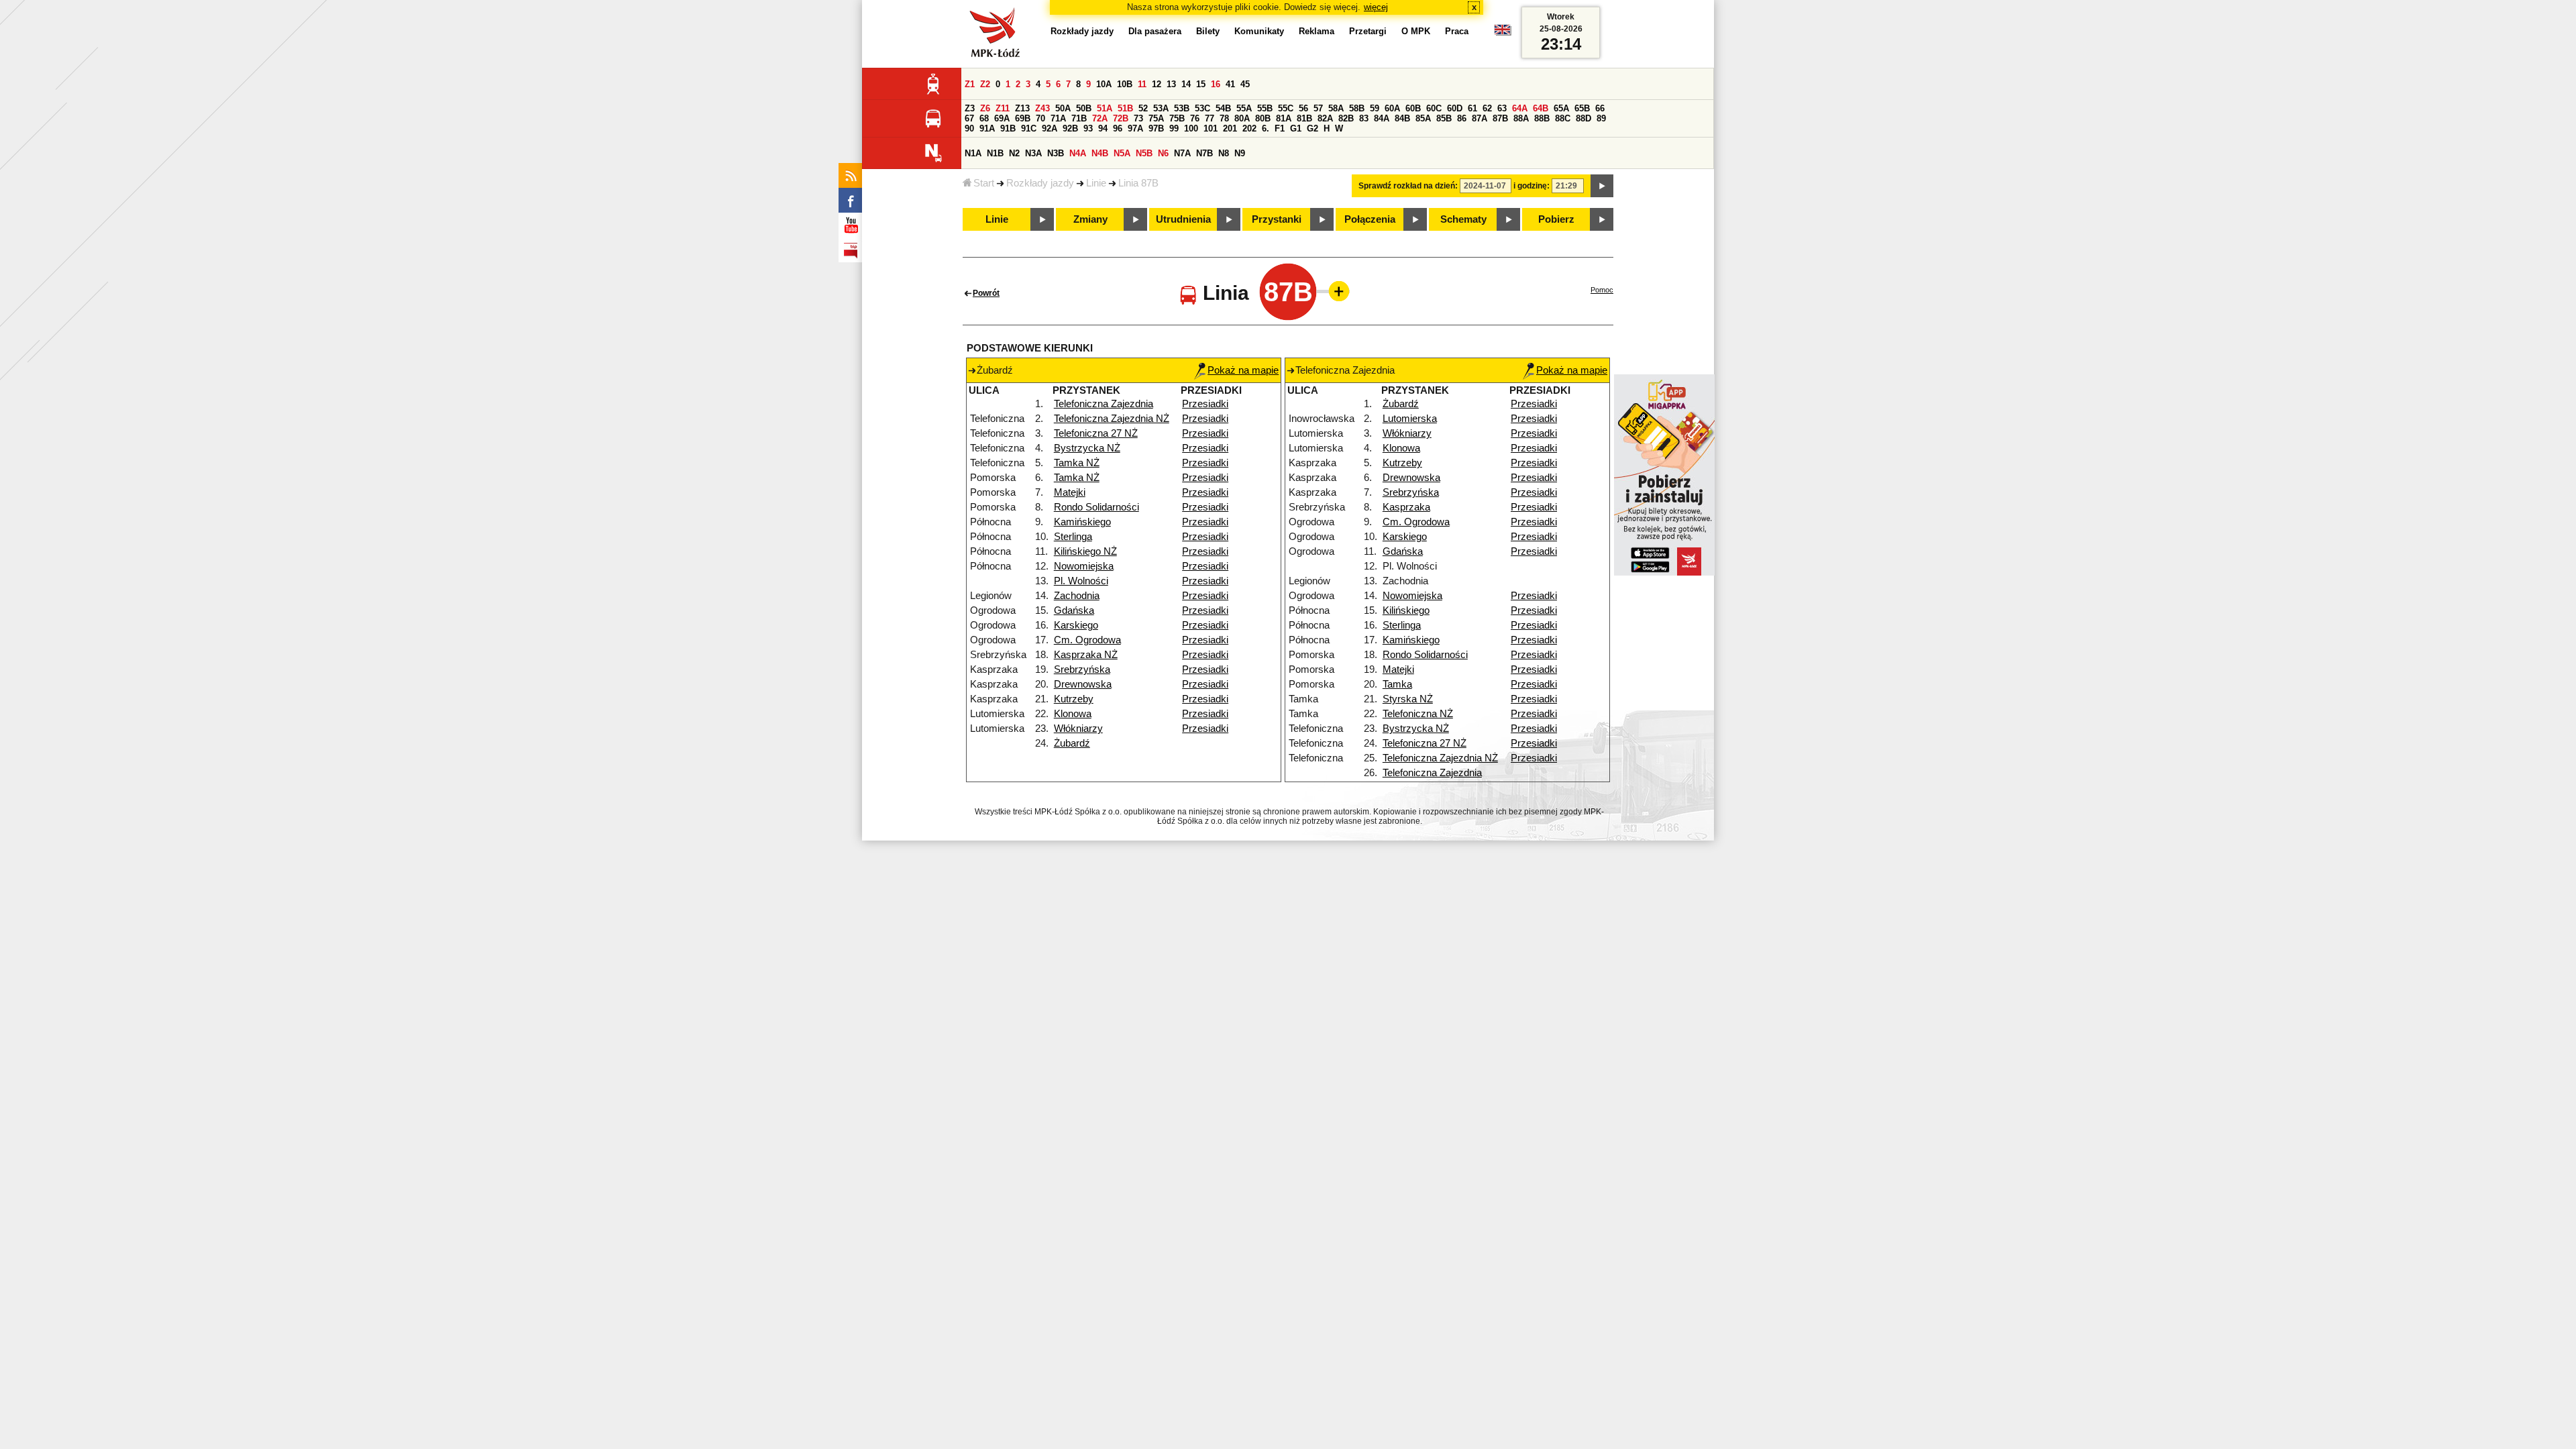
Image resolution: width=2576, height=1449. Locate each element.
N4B (1100, 153)
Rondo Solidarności (1096, 507)
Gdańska (1074, 610)
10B (1125, 84)
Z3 (970, 108)
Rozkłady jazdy (1040, 183)
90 (969, 128)
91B (1008, 128)
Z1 (970, 84)
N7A (1182, 153)
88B (1542, 118)
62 (1487, 108)
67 (969, 118)
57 (1318, 108)
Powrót (986, 293)
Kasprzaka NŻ (1086, 655)
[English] (1503, 33)
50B (1084, 108)
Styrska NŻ (1408, 699)
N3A (1033, 153)
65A (1561, 108)
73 (1138, 118)
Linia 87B (1138, 183)
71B (1079, 118)
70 (1040, 118)
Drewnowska (1083, 684)
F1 (1280, 128)
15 (1201, 84)
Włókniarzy (1078, 729)
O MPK (1416, 31)
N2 (1014, 153)
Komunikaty (1259, 31)
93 (1088, 128)
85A (1423, 118)
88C (1563, 118)
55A (1244, 108)
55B (1265, 108)
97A (1135, 128)
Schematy (1463, 219)
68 (984, 118)
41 (1230, 84)
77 (1210, 118)
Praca (1457, 31)
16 (1216, 84)
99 (1174, 128)
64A (1520, 108)
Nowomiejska (1084, 566)
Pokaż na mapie (1243, 370)
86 (1462, 118)
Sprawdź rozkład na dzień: (1408, 186)
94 (1103, 128)
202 (1249, 128)
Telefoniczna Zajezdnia (1104, 404)
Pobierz (1556, 219)
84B (1402, 118)
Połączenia (1370, 219)
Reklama (1317, 31)
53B (1182, 108)
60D (1455, 108)
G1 (1296, 128)
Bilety (1208, 31)
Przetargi (1368, 31)
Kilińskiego (1406, 610)
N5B (1144, 153)
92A (1050, 128)
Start (984, 183)
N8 (1224, 153)
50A (1063, 108)
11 (1142, 84)
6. (1266, 128)
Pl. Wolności (1081, 581)
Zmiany (1090, 219)
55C (1286, 108)
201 (1230, 128)
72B (1121, 118)
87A (1480, 118)
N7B (1204, 153)
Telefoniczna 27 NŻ (1096, 433)
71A (1058, 118)
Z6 (985, 108)
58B (1357, 108)
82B (1346, 118)
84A (1382, 118)
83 (1364, 118)
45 (1245, 84)
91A (987, 128)
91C (1029, 128)
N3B (1056, 153)
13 (1171, 84)
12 (1157, 84)
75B (1177, 118)
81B (1304, 118)
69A (1002, 118)
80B (1263, 118)
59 (1375, 108)
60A (1392, 108)
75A (1156, 118)
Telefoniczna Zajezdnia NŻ (1112, 419)
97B (1156, 128)
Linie (1096, 183)
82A (1325, 118)
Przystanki (1277, 219)
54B (1223, 108)
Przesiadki (1205, 404)
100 (1191, 128)
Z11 (1003, 108)
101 (1211, 128)
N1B (995, 153)
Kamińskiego (1082, 522)
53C (1202, 108)
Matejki (1070, 492)
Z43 (1042, 108)
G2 (1312, 128)
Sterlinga (1073, 537)
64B (1541, 108)
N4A (1078, 153)
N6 (1163, 153)
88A (1521, 118)
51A (1105, 108)
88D (1584, 118)
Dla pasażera (1155, 31)
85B (1444, 118)
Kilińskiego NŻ (1085, 551)
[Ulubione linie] (1335, 291)
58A (1336, 108)
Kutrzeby (1074, 699)
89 (1601, 118)
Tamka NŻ (1077, 463)
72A (1100, 118)
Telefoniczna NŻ (1418, 714)
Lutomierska (1410, 419)
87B (1500, 118)
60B (1413, 108)
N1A (973, 153)
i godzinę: (1532, 186)
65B (1582, 108)
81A (1284, 118)
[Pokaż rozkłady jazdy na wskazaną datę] (1602, 186)
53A (1161, 108)
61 (1472, 108)
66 (1600, 108)
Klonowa (1073, 714)
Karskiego (1076, 625)
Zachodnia (1077, 596)
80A (1242, 118)
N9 (1240, 153)
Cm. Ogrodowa (1087, 640)
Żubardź (1072, 743)
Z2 (985, 84)
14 (1186, 84)
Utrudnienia (1183, 219)
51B (1125, 108)
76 (1195, 118)
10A (1104, 84)
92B (1070, 128)
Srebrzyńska (1082, 669)
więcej (1376, 7)
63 (1502, 108)
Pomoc (1602, 290)
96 (1118, 128)
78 (1224, 118)
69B (1023, 118)
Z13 (1022, 108)
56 (1303, 108)
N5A (1122, 153)
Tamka (1397, 684)
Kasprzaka (1406, 507)
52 (1143, 108)
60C (1434, 108)
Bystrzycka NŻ (1087, 448)
